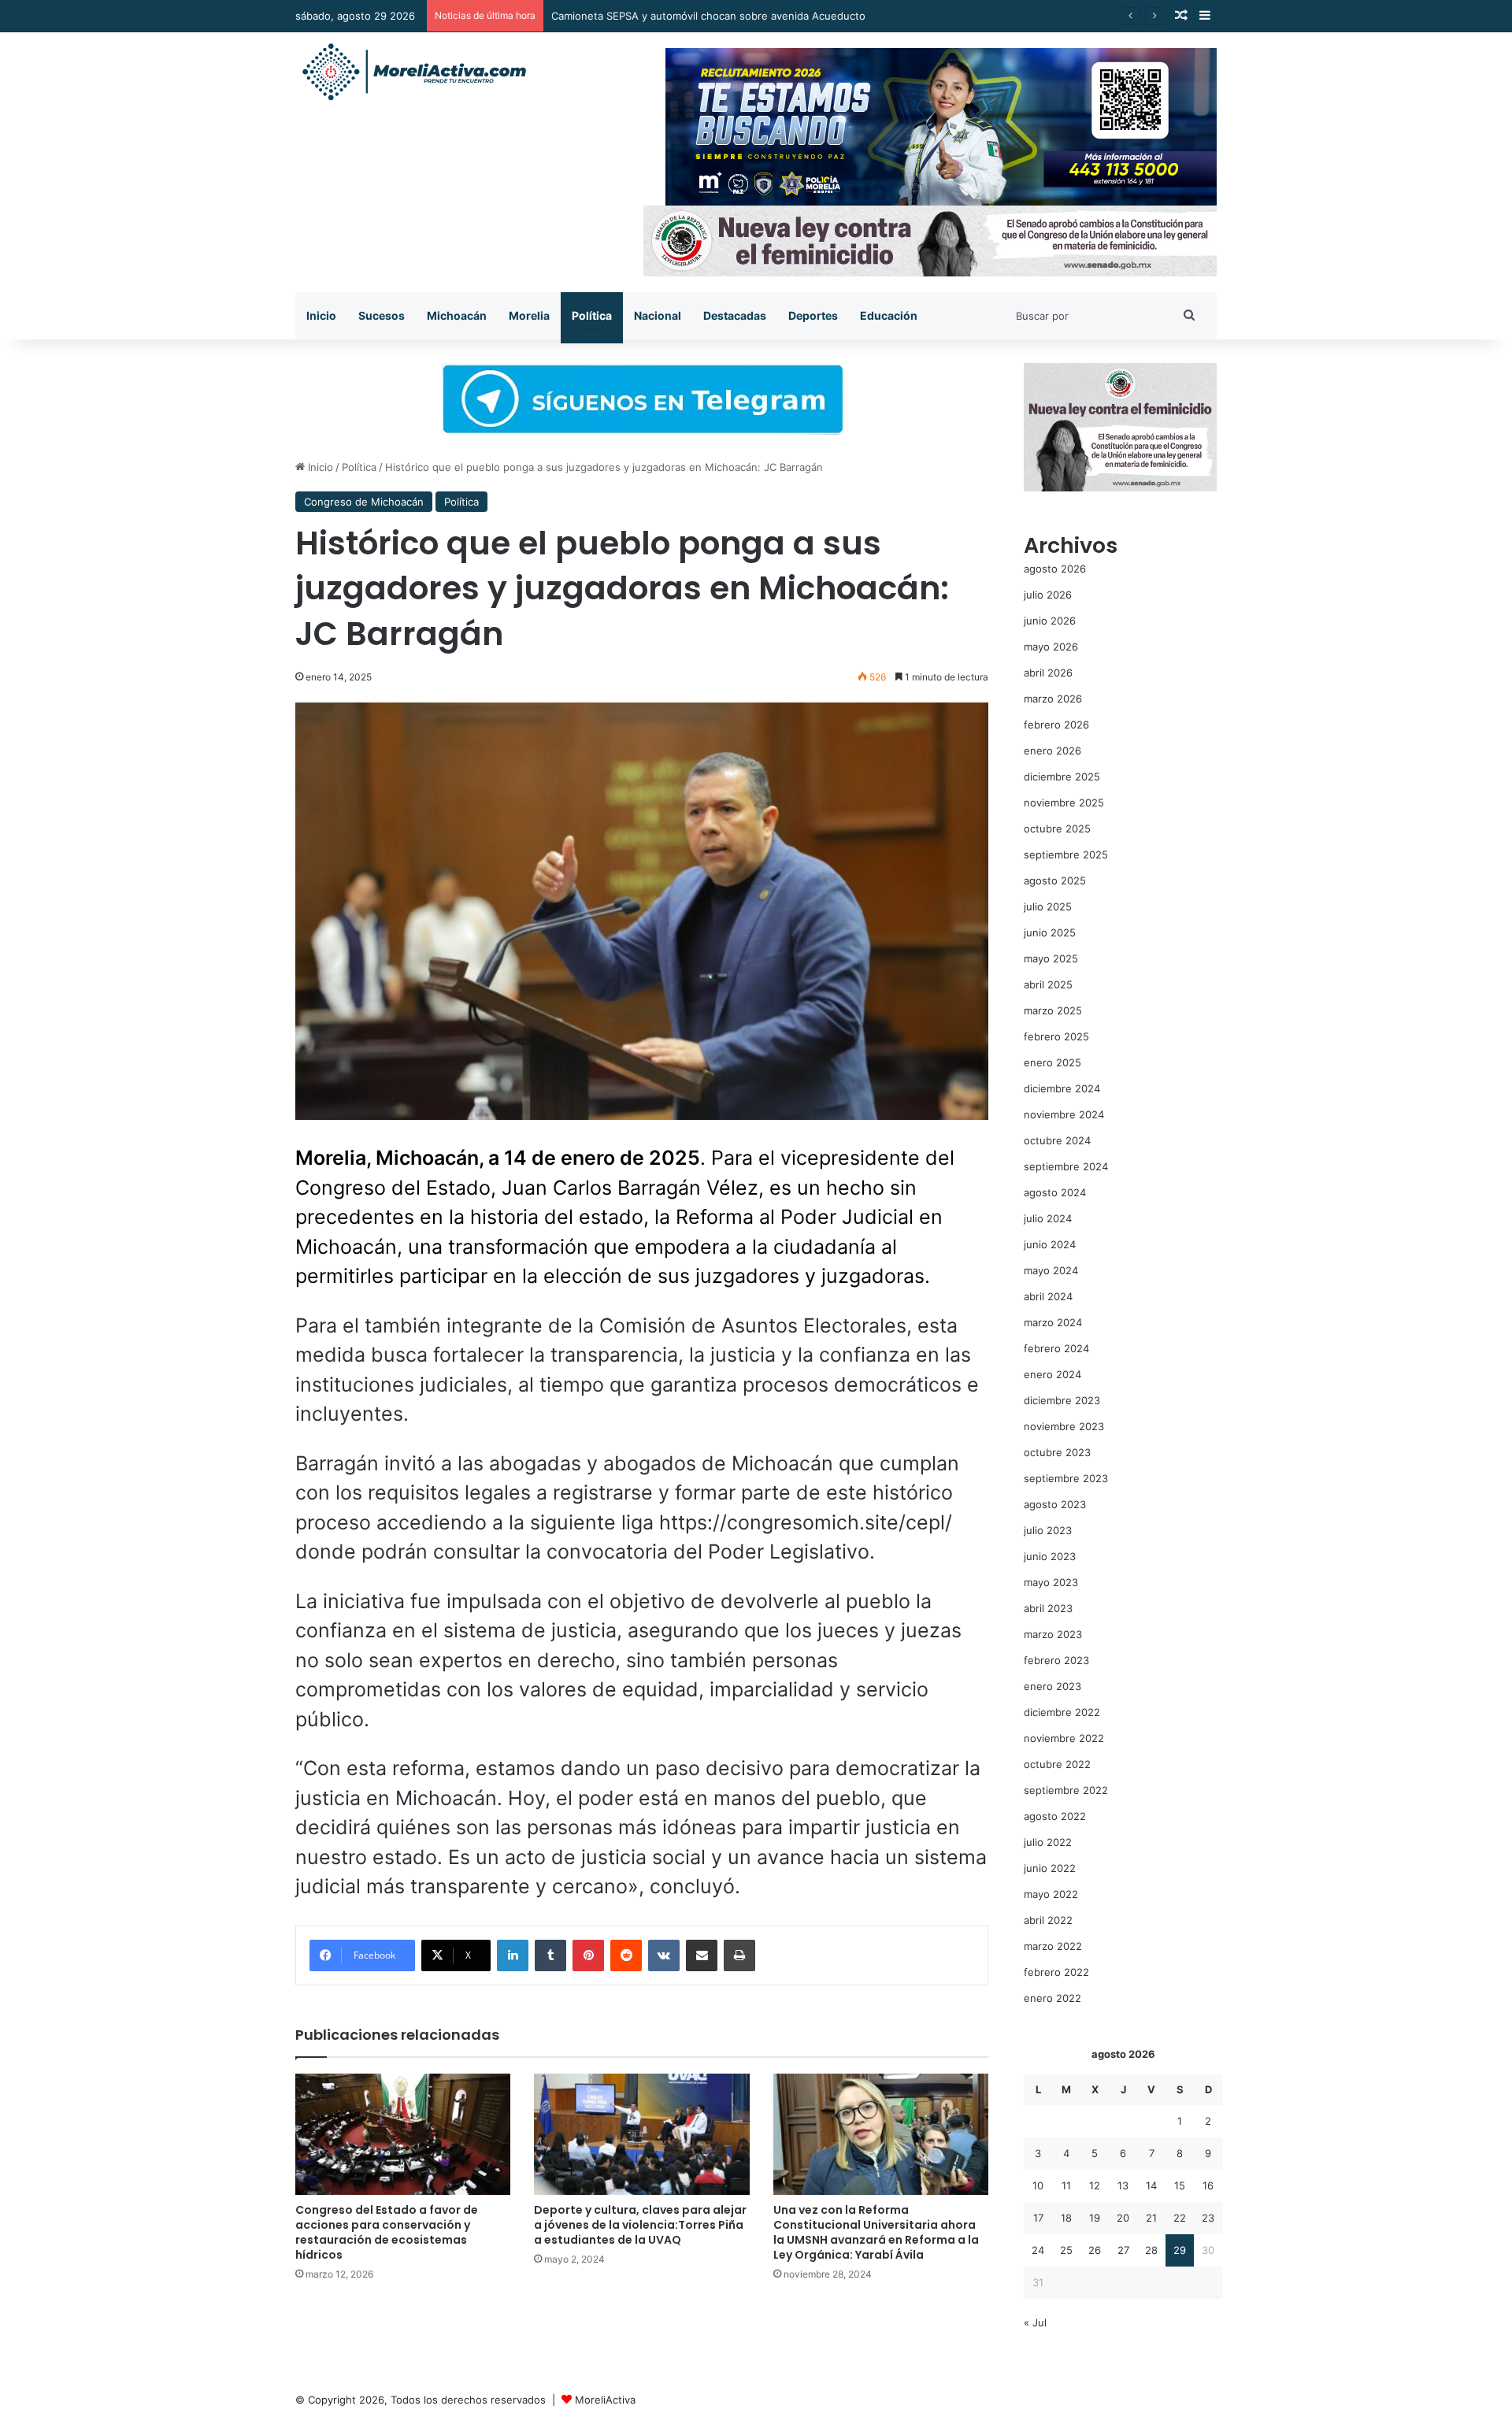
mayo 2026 (1051, 647)
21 (1151, 2218)
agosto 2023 (1055, 1504)
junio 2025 (1050, 932)
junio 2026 (1050, 621)
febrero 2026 (1056, 725)
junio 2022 (1050, 1868)
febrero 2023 (1056, 1660)
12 (1095, 2185)
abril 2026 (1048, 673)
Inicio (321, 315)
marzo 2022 (1053, 1946)
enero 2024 (1052, 1374)
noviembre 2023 (1064, 1426)
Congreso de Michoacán (364, 502)
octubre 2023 (1057, 1452)
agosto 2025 (1055, 880)
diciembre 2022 (1062, 1712)
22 (1180, 2218)
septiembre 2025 (1066, 854)
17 (1038, 2218)
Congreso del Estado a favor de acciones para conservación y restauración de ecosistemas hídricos (387, 2232)
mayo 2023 (1051, 1582)
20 (1123, 2218)
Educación (889, 315)
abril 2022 (1048, 1920)
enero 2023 (1052, 1686)
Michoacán (457, 315)
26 (1095, 2250)
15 (1180, 2185)
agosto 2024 (1055, 1192)
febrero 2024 (1056, 1348)
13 (1123, 2185)
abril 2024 (1048, 1296)
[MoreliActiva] (413, 72)
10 (1038, 2185)
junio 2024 (1050, 1244)
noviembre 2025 (1064, 803)
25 (1066, 2250)
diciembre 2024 (1062, 1088)
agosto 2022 (1055, 1816)
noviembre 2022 (1064, 1738)
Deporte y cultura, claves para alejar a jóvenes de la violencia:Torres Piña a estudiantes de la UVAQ (640, 2225)
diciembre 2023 (1062, 1400)
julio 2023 (1048, 1530)
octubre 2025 (1057, 828)
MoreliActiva (605, 2400)
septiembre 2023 (1066, 1478)
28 (1151, 2250)
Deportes (813, 315)
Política (592, 315)
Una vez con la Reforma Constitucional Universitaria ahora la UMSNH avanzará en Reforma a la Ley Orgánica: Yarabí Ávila (876, 2232)
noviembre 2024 (1064, 1114)
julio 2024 (1048, 1218)
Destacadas (735, 315)
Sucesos (382, 315)
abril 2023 (1048, 1608)
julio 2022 (1048, 1842)
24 (1038, 2250)
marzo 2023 (1053, 1634)
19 (1095, 2218)
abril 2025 (1048, 984)
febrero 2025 (1056, 1036)
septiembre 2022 (1066, 1790)
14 (1151, 2185)
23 (1208, 2218)
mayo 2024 (1051, 1270)
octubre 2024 (1057, 1140)
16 (1208, 2185)
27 (1123, 2250)
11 (1066, 2185)
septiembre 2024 (1066, 1166)
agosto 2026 (1055, 569)
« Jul (1035, 2322)
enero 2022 (1052, 1998)
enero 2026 (1052, 751)
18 (1066, 2218)
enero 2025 (1052, 1062)
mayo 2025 (1051, 958)
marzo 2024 (1053, 1322)
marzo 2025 (1053, 1010)
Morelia (529, 315)
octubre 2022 (1057, 1764)
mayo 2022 (1051, 1894)
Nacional (658, 315)
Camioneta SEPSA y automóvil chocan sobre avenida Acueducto (708, 16)
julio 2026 (1048, 595)
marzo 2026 (1053, 699)
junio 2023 (1050, 1556)
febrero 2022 (1056, 1972)
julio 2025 (1048, 906)
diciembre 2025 (1062, 777)
